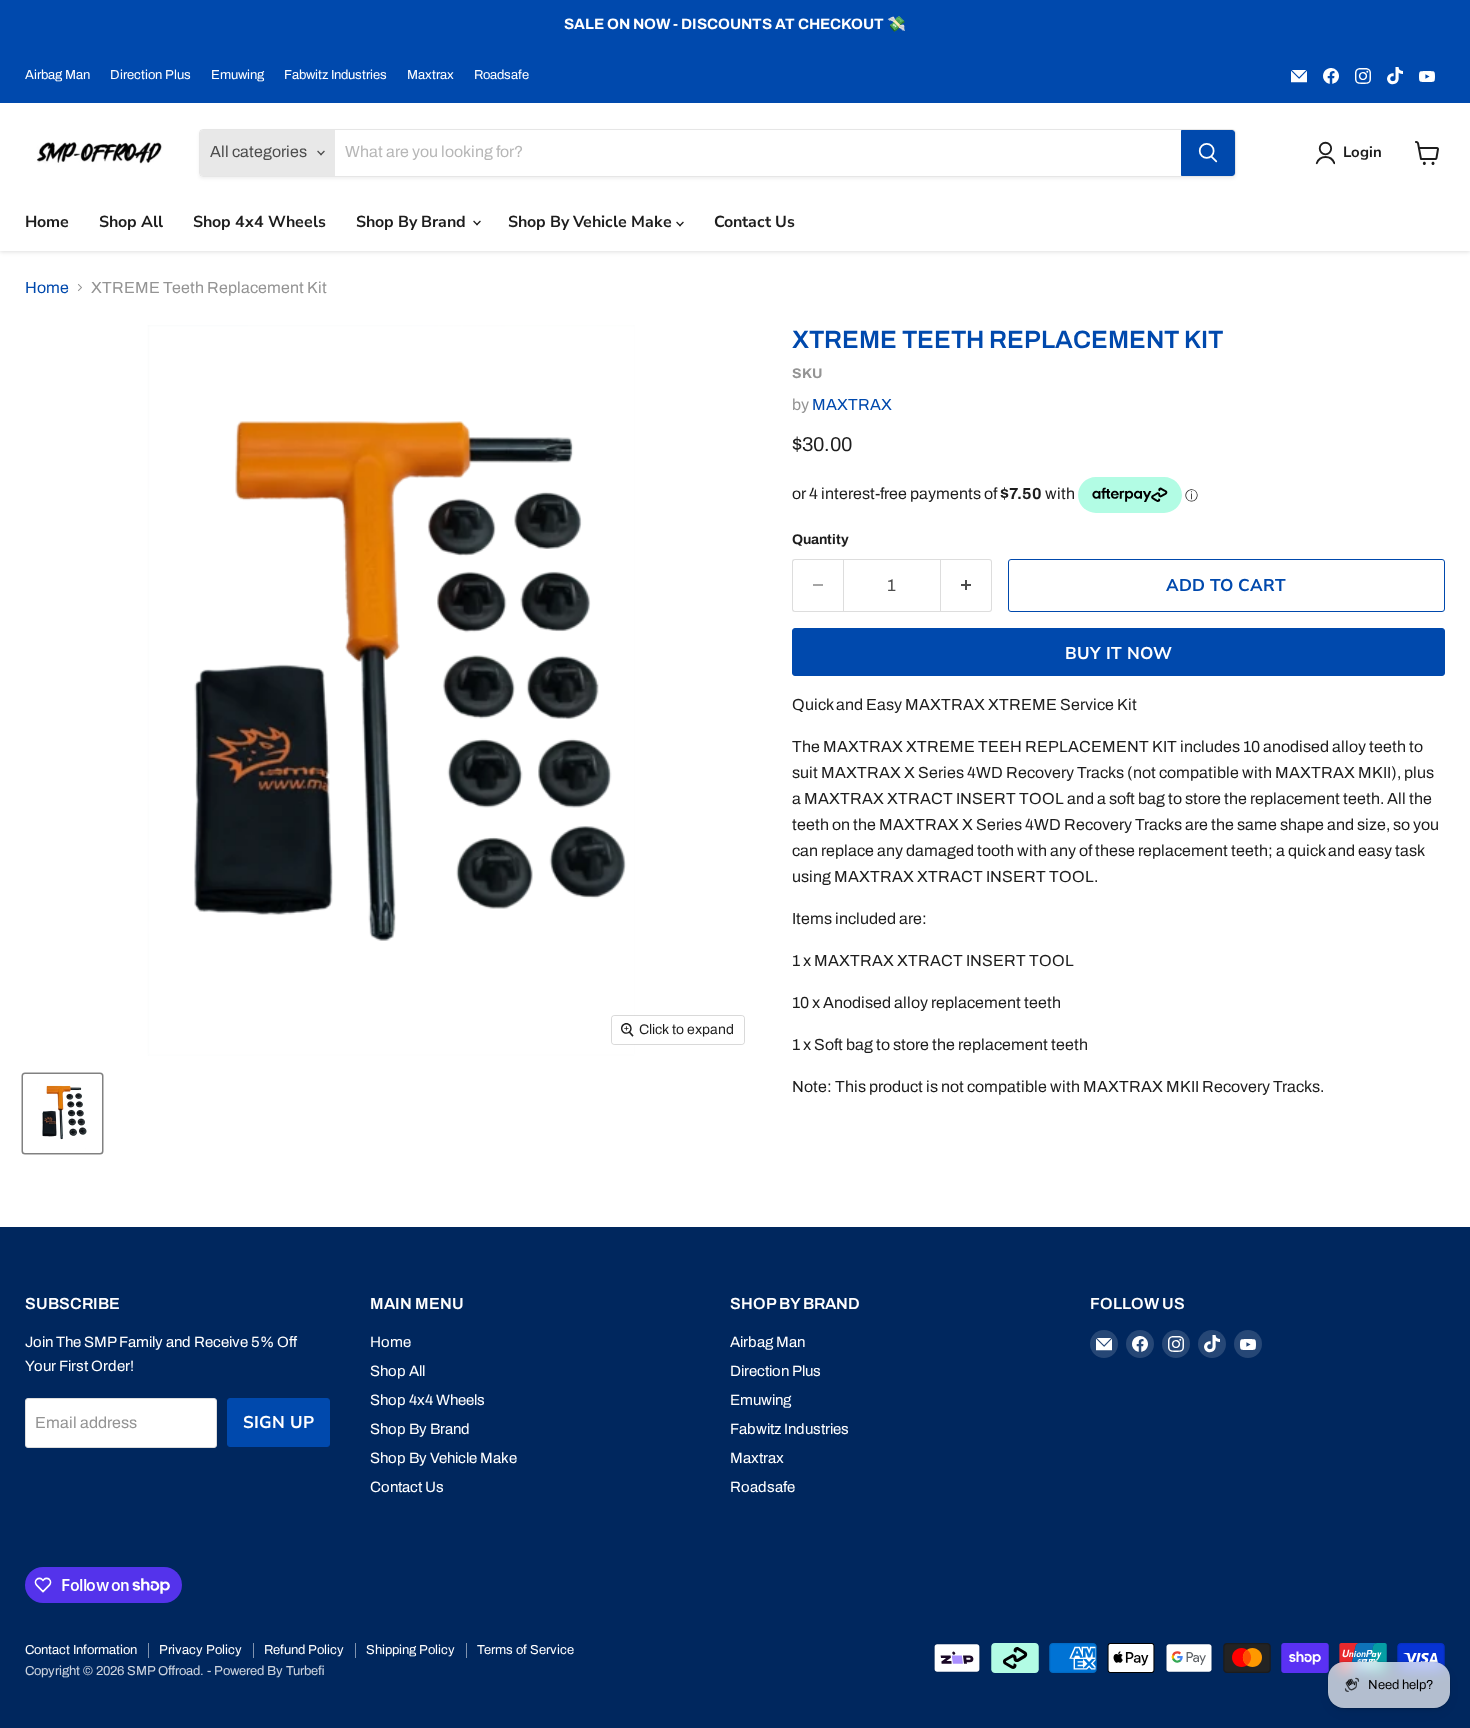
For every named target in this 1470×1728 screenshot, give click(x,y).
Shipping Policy (410, 1650)
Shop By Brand (413, 222)
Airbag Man (57, 75)
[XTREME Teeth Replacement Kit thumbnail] (62, 1113)
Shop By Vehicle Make (592, 222)
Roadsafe (501, 75)
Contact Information (81, 1650)
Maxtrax (430, 75)
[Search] (1208, 153)
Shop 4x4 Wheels (259, 222)
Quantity (820, 539)
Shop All (131, 222)
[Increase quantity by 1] (966, 586)
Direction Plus (150, 75)
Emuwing (237, 75)
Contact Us (754, 222)
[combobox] (758, 153)
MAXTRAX (852, 404)
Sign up (278, 1422)
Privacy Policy (200, 1650)
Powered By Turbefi (269, 1671)
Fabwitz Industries (335, 75)
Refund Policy (304, 1650)
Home (47, 222)
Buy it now (1118, 653)
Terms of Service (525, 1650)
